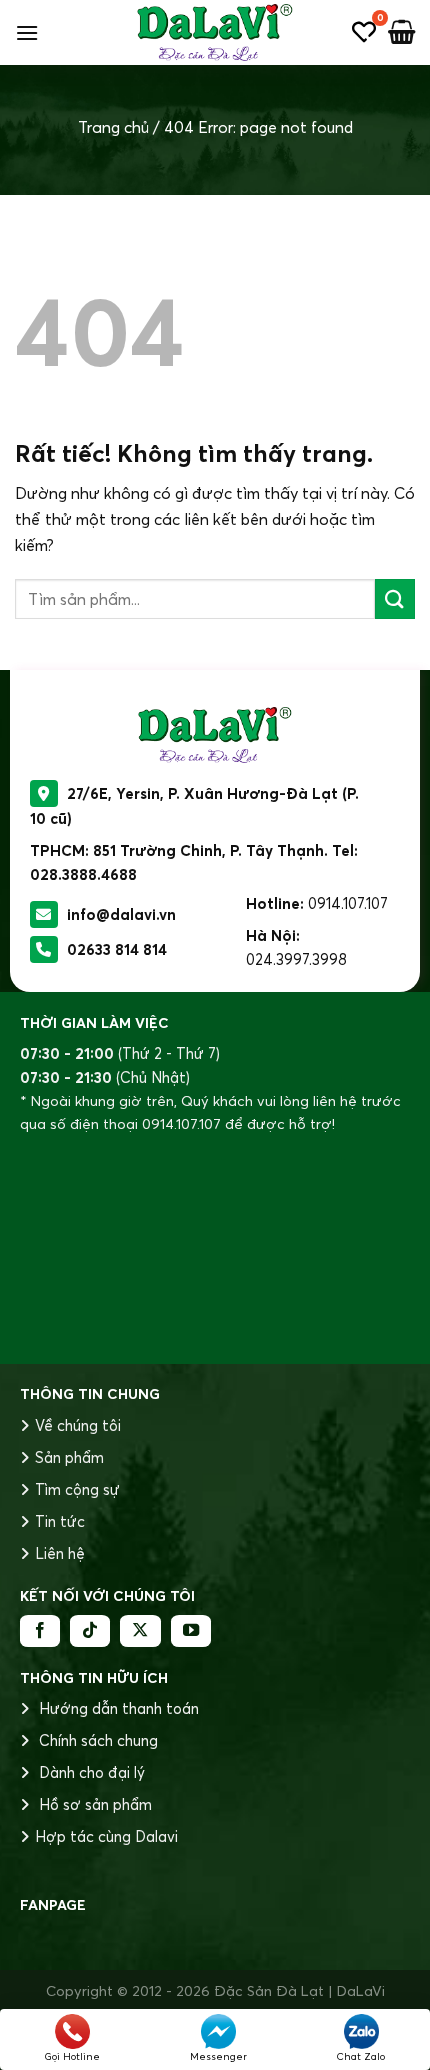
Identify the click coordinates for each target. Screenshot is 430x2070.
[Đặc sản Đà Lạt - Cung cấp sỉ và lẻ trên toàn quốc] (215, 32)
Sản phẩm (69, 1457)
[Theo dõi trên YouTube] (191, 1631)
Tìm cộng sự (77, 1489)
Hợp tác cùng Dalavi (106, 1836)
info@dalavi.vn (121, 914)
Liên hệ (60, 1553)
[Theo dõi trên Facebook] (40, 1631)
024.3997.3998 (296, 959)
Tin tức (60, 1521)
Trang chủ (113, 127)
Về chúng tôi (78, 1425)
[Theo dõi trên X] (140, 1631)
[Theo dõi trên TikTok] (90, 1631)
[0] (364, 32)
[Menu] (27, 32)
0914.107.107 (348, 903)
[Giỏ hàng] (401, 32)
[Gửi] (395, 598)
